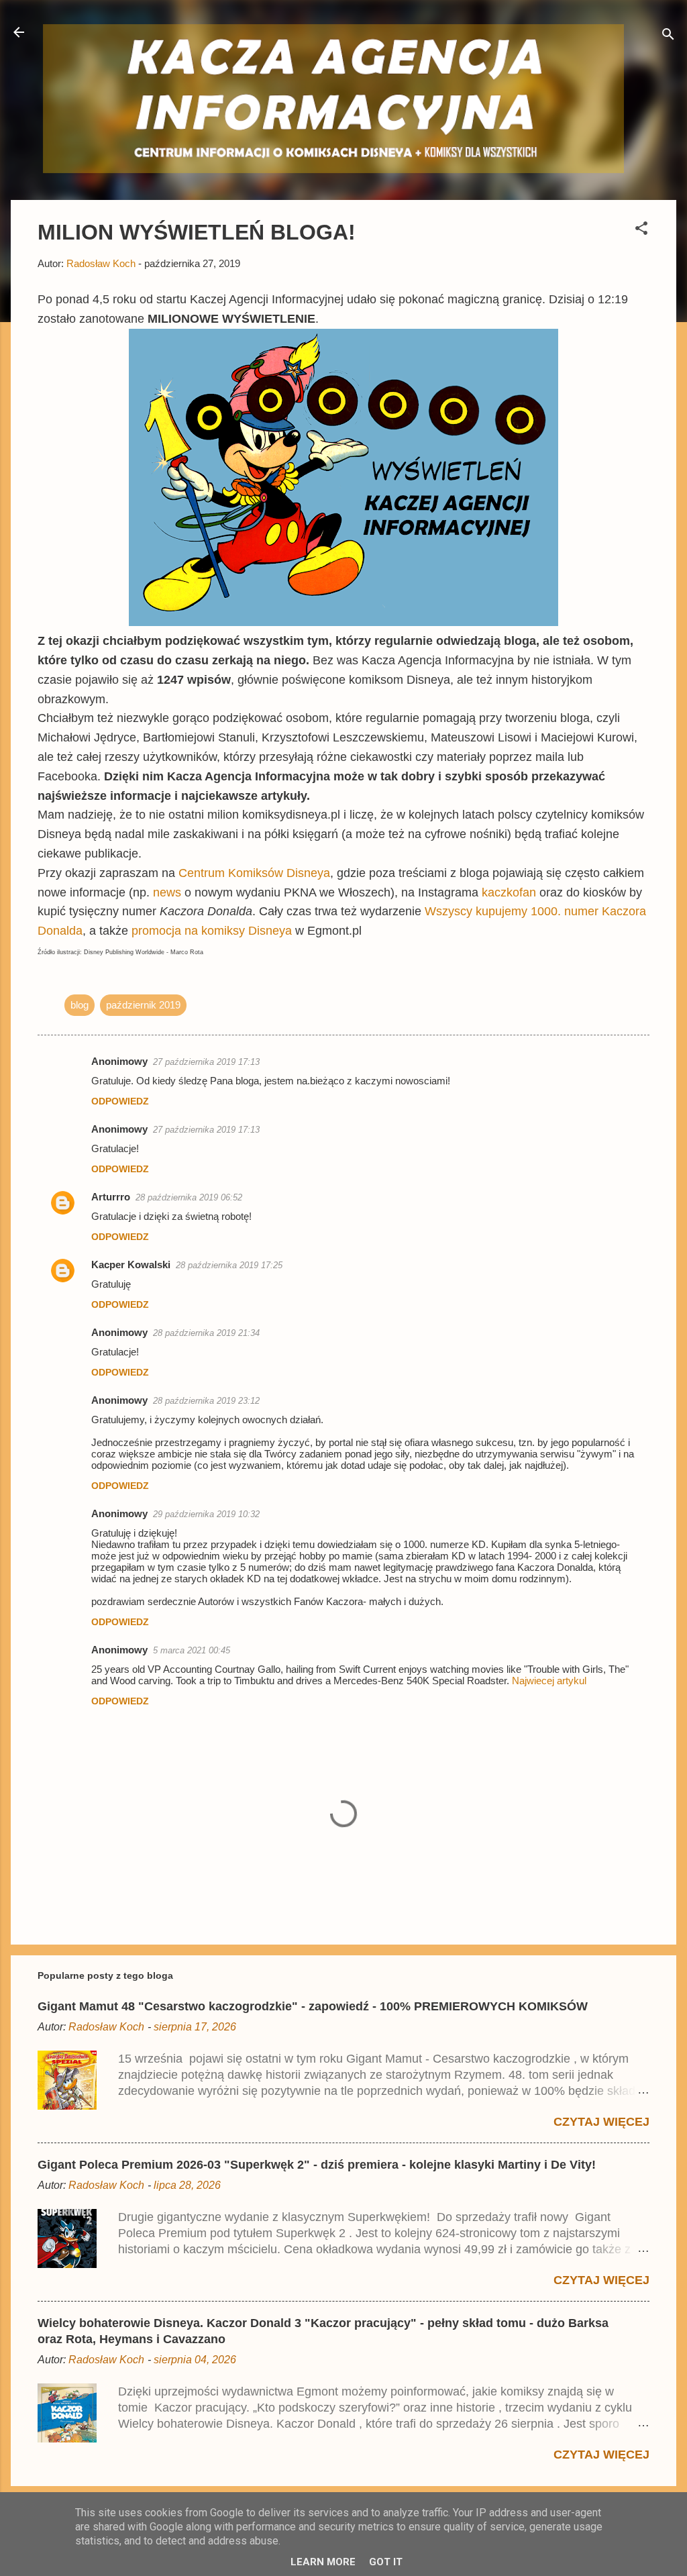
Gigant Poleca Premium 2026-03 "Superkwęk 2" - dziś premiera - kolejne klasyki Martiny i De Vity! (317, 2165)
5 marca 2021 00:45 (192, 1650)
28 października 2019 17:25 (229, 1265)
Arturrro (111, 1197)
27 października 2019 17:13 (206, 1062)
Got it (386, 2562)
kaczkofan (511, 892)
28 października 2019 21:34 (206, 1333)
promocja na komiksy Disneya (213, 931)
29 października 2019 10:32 (206, 1514)
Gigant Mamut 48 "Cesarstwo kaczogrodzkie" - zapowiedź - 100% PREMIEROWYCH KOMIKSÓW (313, 2006)
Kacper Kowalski (131, 1265)
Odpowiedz (120, 1101)
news (169, 892)
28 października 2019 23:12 (206, 1401)
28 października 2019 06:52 (189, 1197)
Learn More (323, 2562)
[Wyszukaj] (668, 37)
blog (80, 1005)
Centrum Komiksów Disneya (254, 873)
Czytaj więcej (601, 2122)
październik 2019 (143, 1005)
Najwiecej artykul (549, 1681)
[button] (641, 230)
